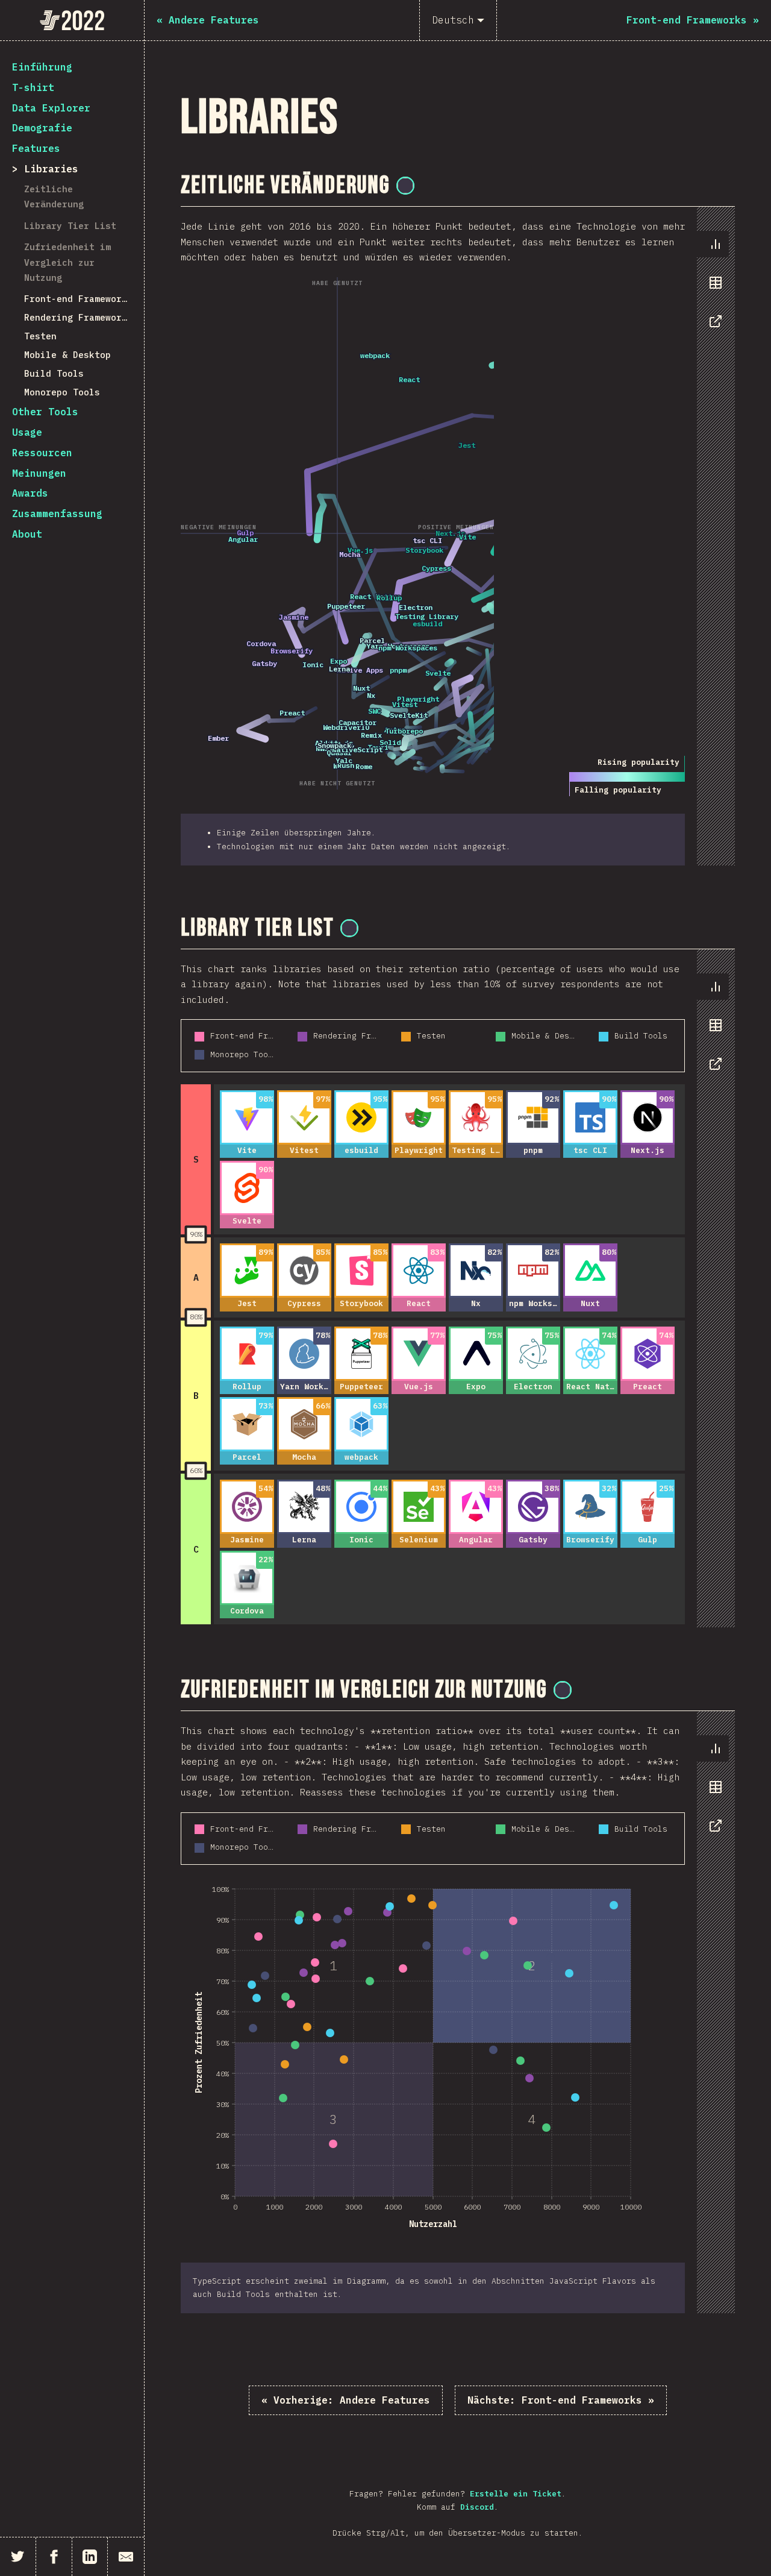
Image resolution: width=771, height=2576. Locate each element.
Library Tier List (70, 226)
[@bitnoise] (405, 186)
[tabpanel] (458, 536)
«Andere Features (346, 2400)
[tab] (716, 244)
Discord (477, 2507)
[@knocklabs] (563, 1690)
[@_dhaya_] (349, 928)
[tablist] (713, 289)
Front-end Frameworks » (561, 2400)
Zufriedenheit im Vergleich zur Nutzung (67, 262)
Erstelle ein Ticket (516, 2494)
